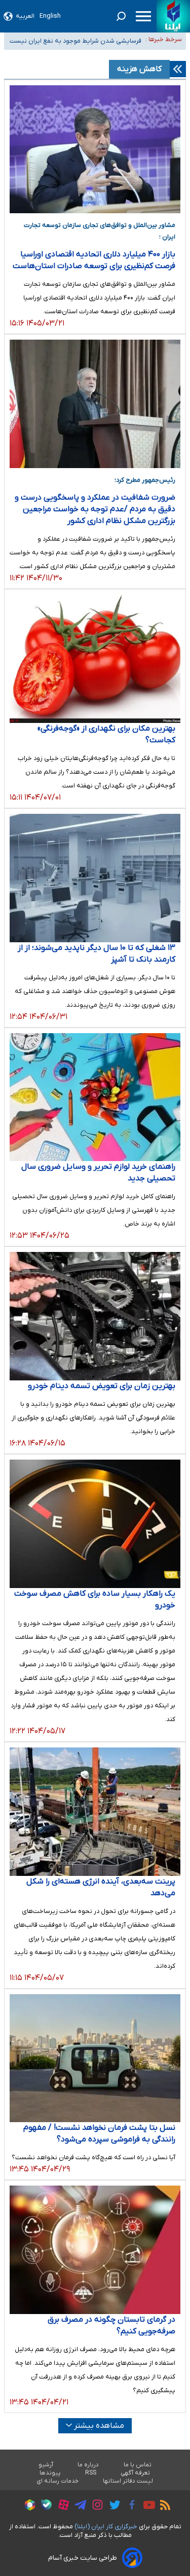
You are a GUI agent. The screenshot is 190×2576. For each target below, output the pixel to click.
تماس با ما (138, 2465)
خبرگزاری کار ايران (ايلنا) (106, 2527)
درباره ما (88, 2465)
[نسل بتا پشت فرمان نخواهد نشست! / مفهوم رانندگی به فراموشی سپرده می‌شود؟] (95, 2058)
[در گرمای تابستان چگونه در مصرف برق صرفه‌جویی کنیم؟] (95, 2250)
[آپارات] (61, 2506)
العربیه (25, 16)
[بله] (44, 2506)
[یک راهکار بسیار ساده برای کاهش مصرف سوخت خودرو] (95, 1524)
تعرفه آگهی (136, 2473)
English (50, 16)
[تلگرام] (78, 2506)
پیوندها (50, 2473)
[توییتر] (112, 2506)
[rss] (163, 2506)
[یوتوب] (147, 2506)
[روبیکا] (27, 2506)
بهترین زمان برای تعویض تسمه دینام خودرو (102, 1386)
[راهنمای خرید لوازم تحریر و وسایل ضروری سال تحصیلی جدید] (95, 1097)
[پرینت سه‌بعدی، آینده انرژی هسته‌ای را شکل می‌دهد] (95, 1812)
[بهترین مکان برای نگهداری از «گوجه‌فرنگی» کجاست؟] (95, 659)
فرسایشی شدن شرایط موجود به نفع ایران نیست (75, 39)
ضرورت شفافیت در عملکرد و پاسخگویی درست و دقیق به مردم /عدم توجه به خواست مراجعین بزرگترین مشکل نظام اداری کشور (95, 509)
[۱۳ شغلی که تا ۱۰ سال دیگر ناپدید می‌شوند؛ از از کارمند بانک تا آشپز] (95, 878)
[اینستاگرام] (95, 2506)
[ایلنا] (173, 16)
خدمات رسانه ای (58, 2481)
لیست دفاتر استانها (128, 2481)
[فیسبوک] (129, 2506)
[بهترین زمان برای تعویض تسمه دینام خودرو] (95, 1316)
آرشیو (46, 2465)
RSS (91, 2473)
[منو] (143, 16)
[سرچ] (121, 16)
